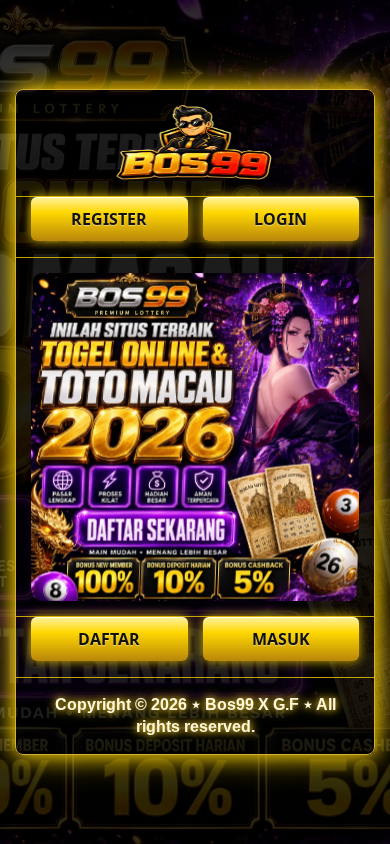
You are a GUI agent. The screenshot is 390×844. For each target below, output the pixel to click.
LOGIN (280, 219)
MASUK (281, 639)
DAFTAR (109, 639)
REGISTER (109, 219)
